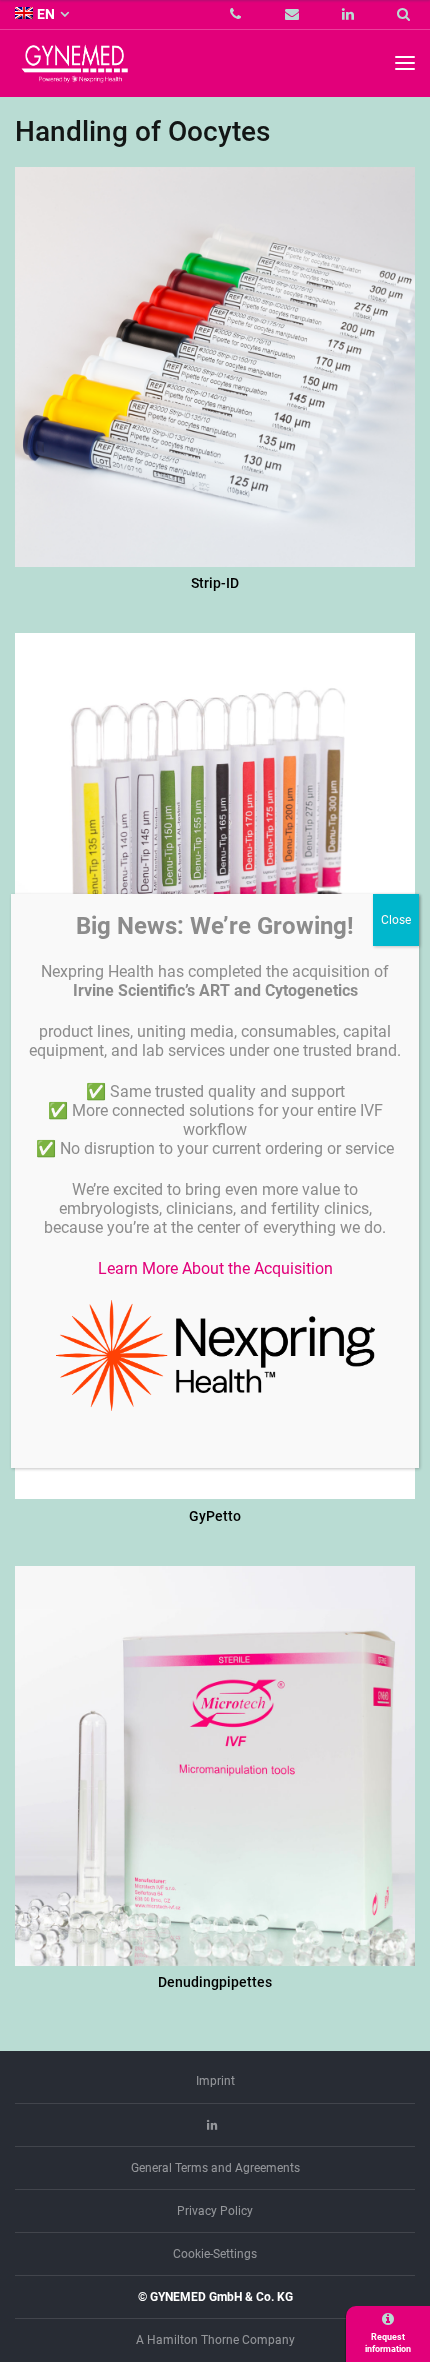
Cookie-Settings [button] (215, 2254)
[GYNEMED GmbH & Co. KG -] (75, 73)
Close (396, 920)
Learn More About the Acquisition (215, 1268)
